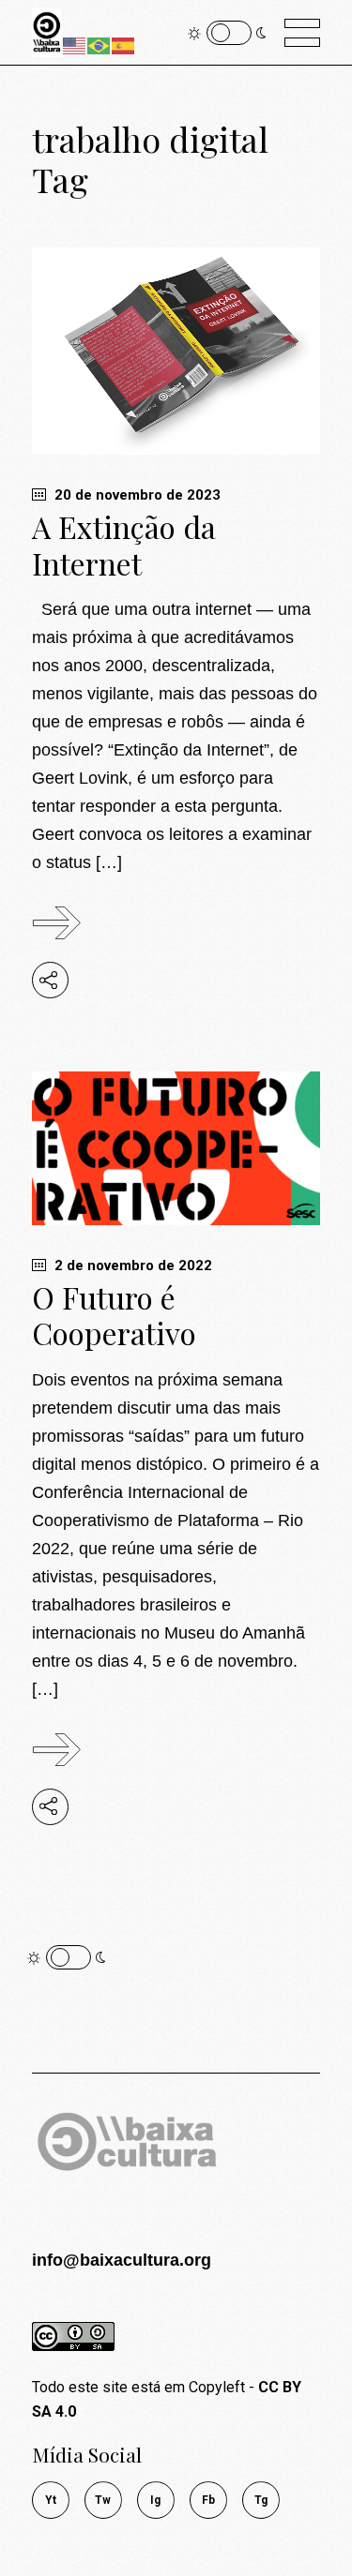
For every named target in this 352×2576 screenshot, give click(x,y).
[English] (75, 45)
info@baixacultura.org (122, 2260)
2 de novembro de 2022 (131, 1266)
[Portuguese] (99, 45)
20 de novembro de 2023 (136, 495)
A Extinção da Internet (124, 545)
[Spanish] (124, 45)
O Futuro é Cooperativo (114, 1315)
